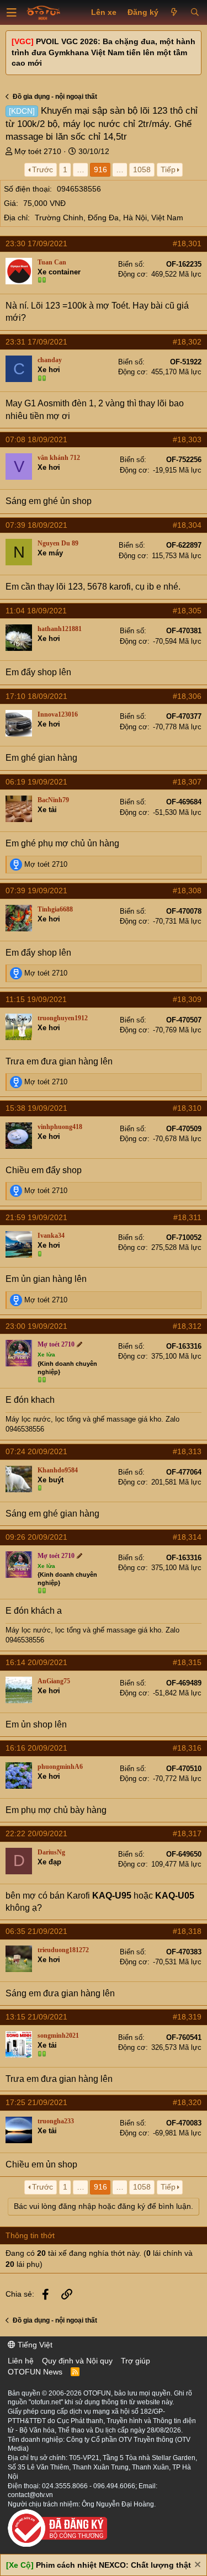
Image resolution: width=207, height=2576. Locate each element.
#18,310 (187, 1108)
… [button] (81, 169)
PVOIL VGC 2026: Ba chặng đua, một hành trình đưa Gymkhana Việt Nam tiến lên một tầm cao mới (104, 52)
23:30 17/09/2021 (36, 243)
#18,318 (187, 1931)
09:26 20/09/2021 (36, 1537)
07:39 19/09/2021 (36, 891)
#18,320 (187, 2102)
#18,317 (187, 1833)
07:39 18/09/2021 (36, 525)
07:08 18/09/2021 (36, 439)
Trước (43, 169)
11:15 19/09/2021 (36, 999)
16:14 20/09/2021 (36, 1662)
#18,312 (187, 1326)
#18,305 (187, 611)
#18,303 (187, 439)
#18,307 (187, 782)
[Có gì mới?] (174, 13)
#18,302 (187, 342)
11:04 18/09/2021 (36, 611)
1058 (142, 169)
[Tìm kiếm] (195, 13)
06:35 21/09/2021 (36, 1931)
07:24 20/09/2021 (36, 1451)
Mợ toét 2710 (38, 151)
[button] (12, 13)
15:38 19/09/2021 (36, 1108)
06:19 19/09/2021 (36, 782)
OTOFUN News (35, 2372)
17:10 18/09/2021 (36, 696)
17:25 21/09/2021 (36, 2102)
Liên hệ (21, 2361)
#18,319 (187, 2017)
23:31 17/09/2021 (36, 342)
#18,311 (187, 1217)
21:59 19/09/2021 (36, 1217)
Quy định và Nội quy (77, 2361)
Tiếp (168, 169)
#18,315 (187, 1662)
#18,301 (187, 243)
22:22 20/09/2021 (36, 1833)
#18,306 (187, 696)
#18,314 (187, 1537)
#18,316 (187, 1748)
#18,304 (187, 525)
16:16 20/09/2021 (36, 1748)
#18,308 (187, 891)
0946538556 (79, 189)
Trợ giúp (136, 2361)
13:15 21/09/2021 (36, 2017)
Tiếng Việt (34, 2345)
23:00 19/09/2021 (36, 1326)
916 (100, 169)
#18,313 (187, 1451)
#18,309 (187, 999)
